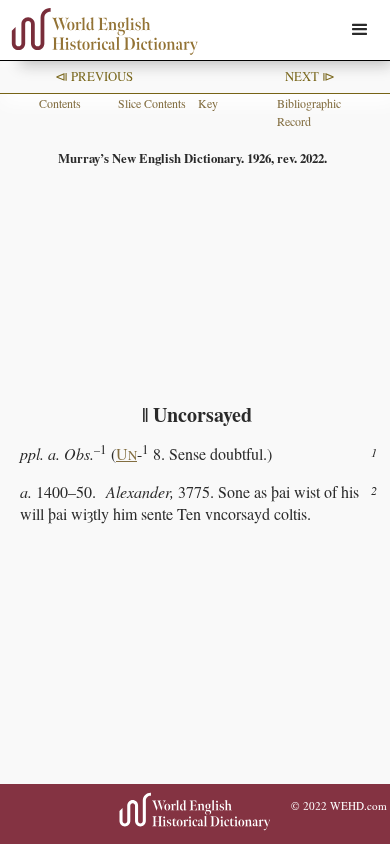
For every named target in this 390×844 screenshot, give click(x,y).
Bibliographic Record (309, 112)
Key (208, 103)
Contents (60, 103)
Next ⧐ (310, 76)
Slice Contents (152, 103)
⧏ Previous (94, 76)
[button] (360, 30)
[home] (100, 31)
